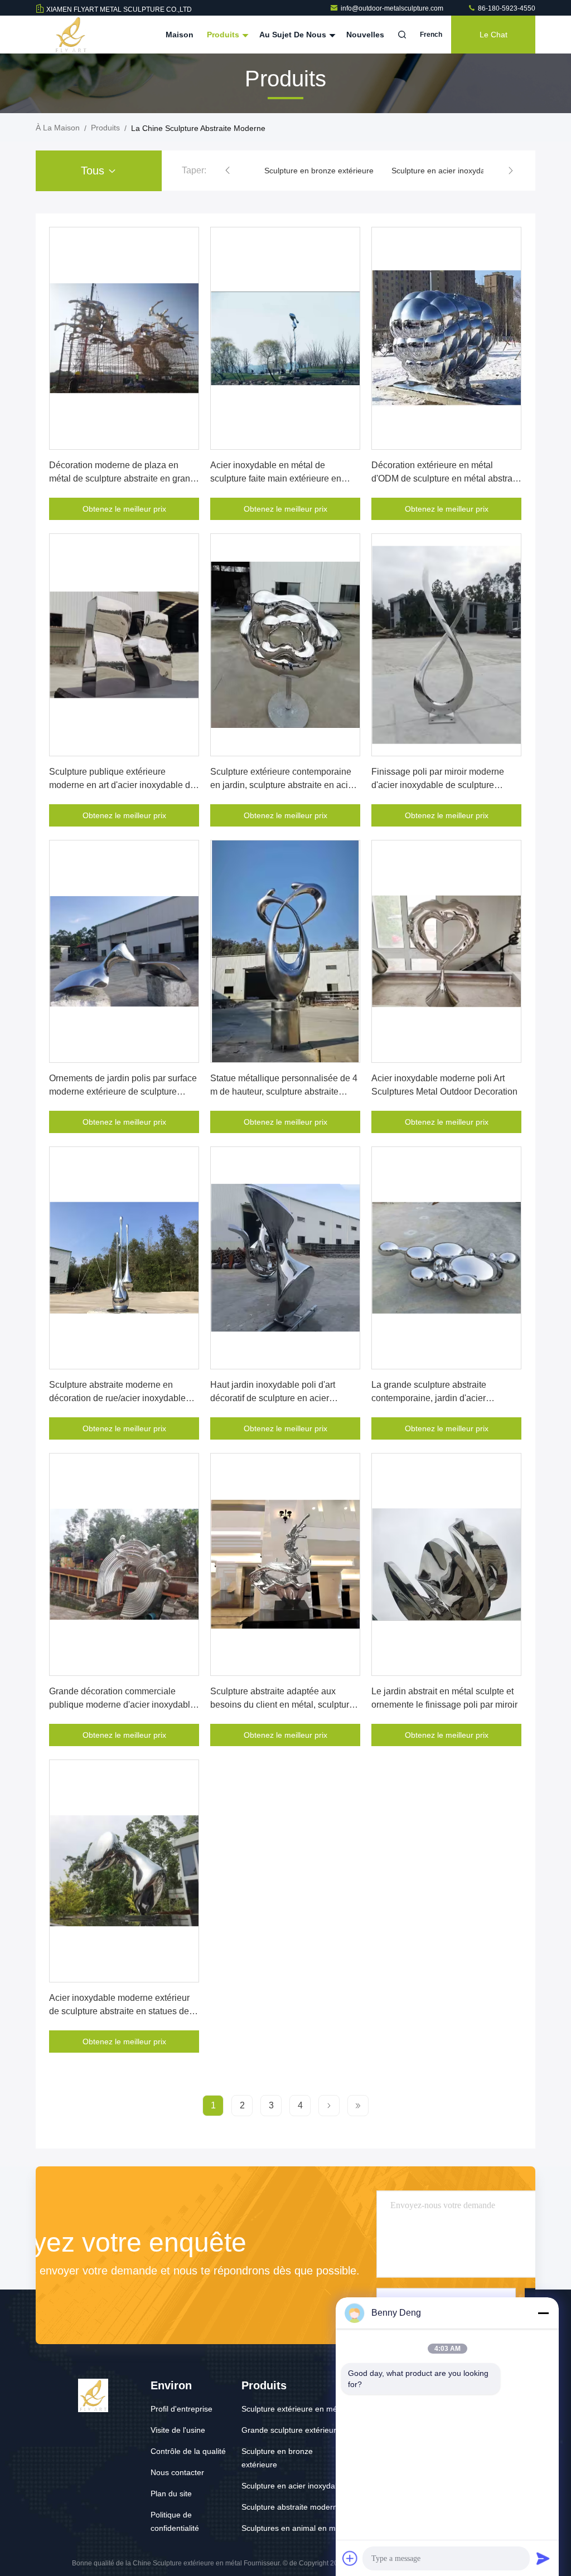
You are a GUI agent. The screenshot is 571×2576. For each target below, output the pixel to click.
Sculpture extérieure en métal (294, 2409)
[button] (228, 171)
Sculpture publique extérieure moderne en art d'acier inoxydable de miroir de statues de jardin (122, 785)
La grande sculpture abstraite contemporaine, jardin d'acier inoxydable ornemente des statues (439, 1398)
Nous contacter (177, 2472)
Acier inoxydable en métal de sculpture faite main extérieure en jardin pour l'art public (276, 478)
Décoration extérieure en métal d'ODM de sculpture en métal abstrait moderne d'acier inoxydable (444, 478)
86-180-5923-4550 (506, 8)
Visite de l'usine (178, 2430)
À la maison (58, 128)
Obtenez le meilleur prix (124, 509)
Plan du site (171, 2494)
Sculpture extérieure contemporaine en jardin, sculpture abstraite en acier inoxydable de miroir (283, 785)
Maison (180, 35)
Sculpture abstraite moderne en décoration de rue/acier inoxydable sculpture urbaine (117, 1398)
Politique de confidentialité (175, 2521)
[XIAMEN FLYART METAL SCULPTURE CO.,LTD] (71, 35)
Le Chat (493, 35)
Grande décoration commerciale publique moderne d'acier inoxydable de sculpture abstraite (122, 1705)
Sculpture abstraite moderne (292, 2507)
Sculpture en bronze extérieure (319, 171)
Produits (224, 35)
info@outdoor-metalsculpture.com (393, 8)
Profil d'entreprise (182, 2409)
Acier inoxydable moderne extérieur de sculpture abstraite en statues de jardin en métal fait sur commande (119, 2011)
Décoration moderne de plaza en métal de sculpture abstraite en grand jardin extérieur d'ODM (122, 478)
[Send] (543, 2558)
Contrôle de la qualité (188, 2451)
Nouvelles (365, 35)
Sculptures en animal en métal (295, 2528)
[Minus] (543, 2313)
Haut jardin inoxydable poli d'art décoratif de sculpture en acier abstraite (273, 1398)
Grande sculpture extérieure (291, 2430)
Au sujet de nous (294, 35)
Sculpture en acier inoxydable (444, 171)
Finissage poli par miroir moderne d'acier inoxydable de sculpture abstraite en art (438, 785)
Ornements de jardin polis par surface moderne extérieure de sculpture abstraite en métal (123, 1092)
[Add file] (350, 2558)
